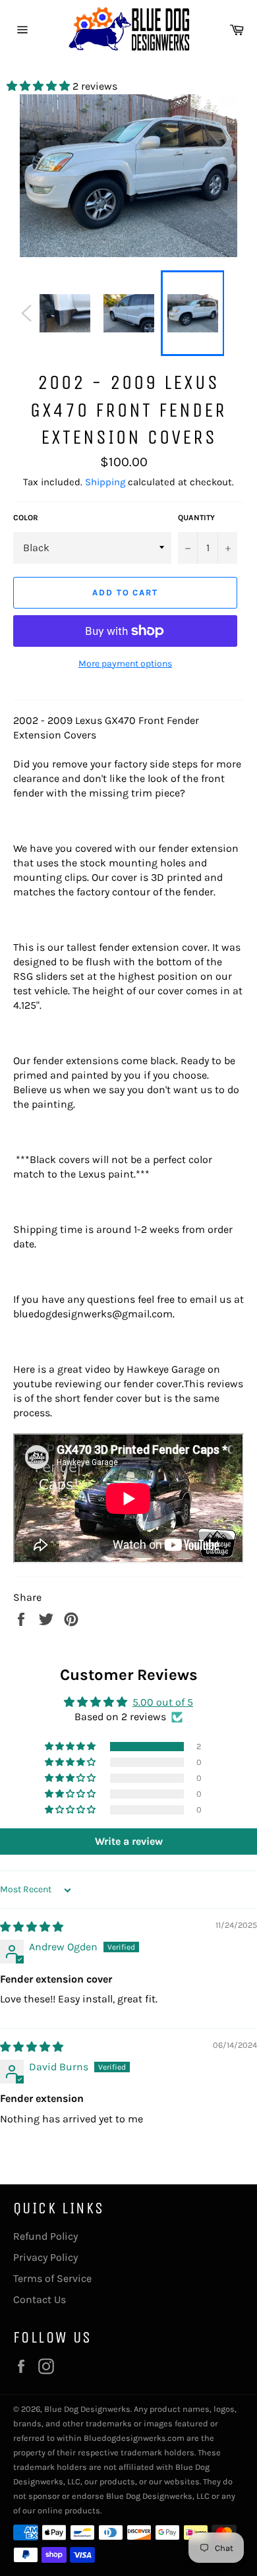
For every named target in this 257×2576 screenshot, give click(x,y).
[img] (32, 1927)
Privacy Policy (45, 2257)
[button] (40, 86)
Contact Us (40, 2299)
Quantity (196, 518)
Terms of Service (52, 2278)
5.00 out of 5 (163, 1702)
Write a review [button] (129, 1841)
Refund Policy (45, 2236)
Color (26, 518)
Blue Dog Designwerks (87, 2409)
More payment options (125, 664)
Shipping (105, 482)
